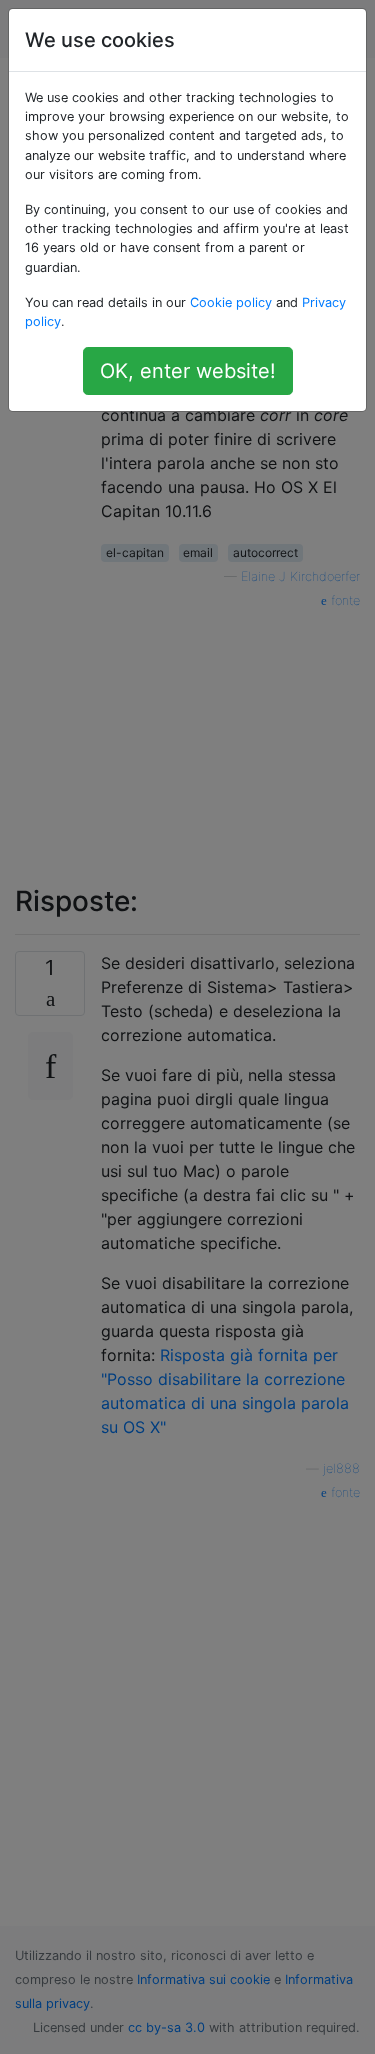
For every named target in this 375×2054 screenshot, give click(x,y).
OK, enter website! (188, 371)
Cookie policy (231, 302)
